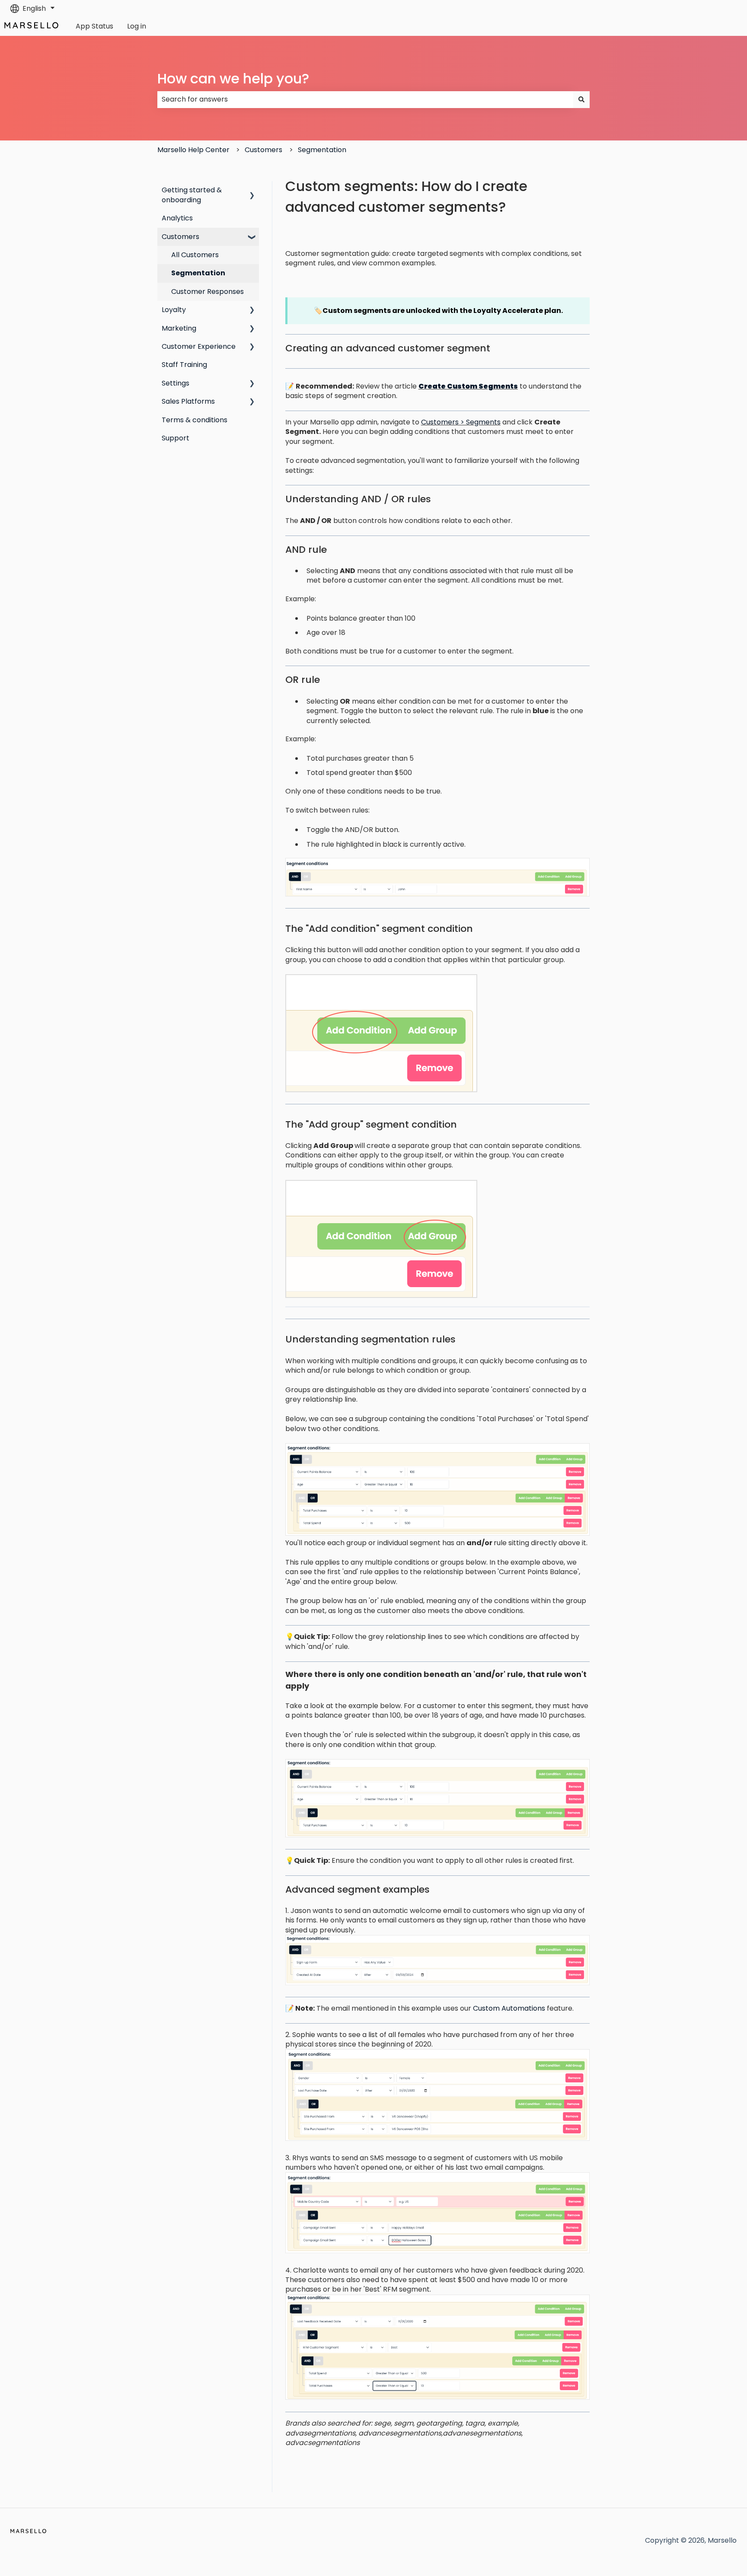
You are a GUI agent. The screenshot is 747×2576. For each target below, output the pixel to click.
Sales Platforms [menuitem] (188, 401)
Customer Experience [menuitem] (199, 346)
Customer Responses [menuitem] (207, 292)
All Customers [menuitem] (195, 255)
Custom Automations (509, 2008)
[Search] (581, 99)
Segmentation (322, 150)
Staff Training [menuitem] (184, 365)
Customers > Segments (461, 422)
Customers (263, 150)
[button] (252, 191)
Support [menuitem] (176, 438)
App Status (94, 26)
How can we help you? (233, 78)
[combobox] (365, 99)
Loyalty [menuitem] (174, 310)
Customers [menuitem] (180, 237)
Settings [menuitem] (176, 383)
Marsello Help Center (193, 150)
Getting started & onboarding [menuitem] (192, 195)
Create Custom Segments (468, 386)
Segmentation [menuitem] (198, 273)
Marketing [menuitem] (179, 328)
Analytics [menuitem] (177, 218)
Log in (137, 26)
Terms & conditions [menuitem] (195, 420)
